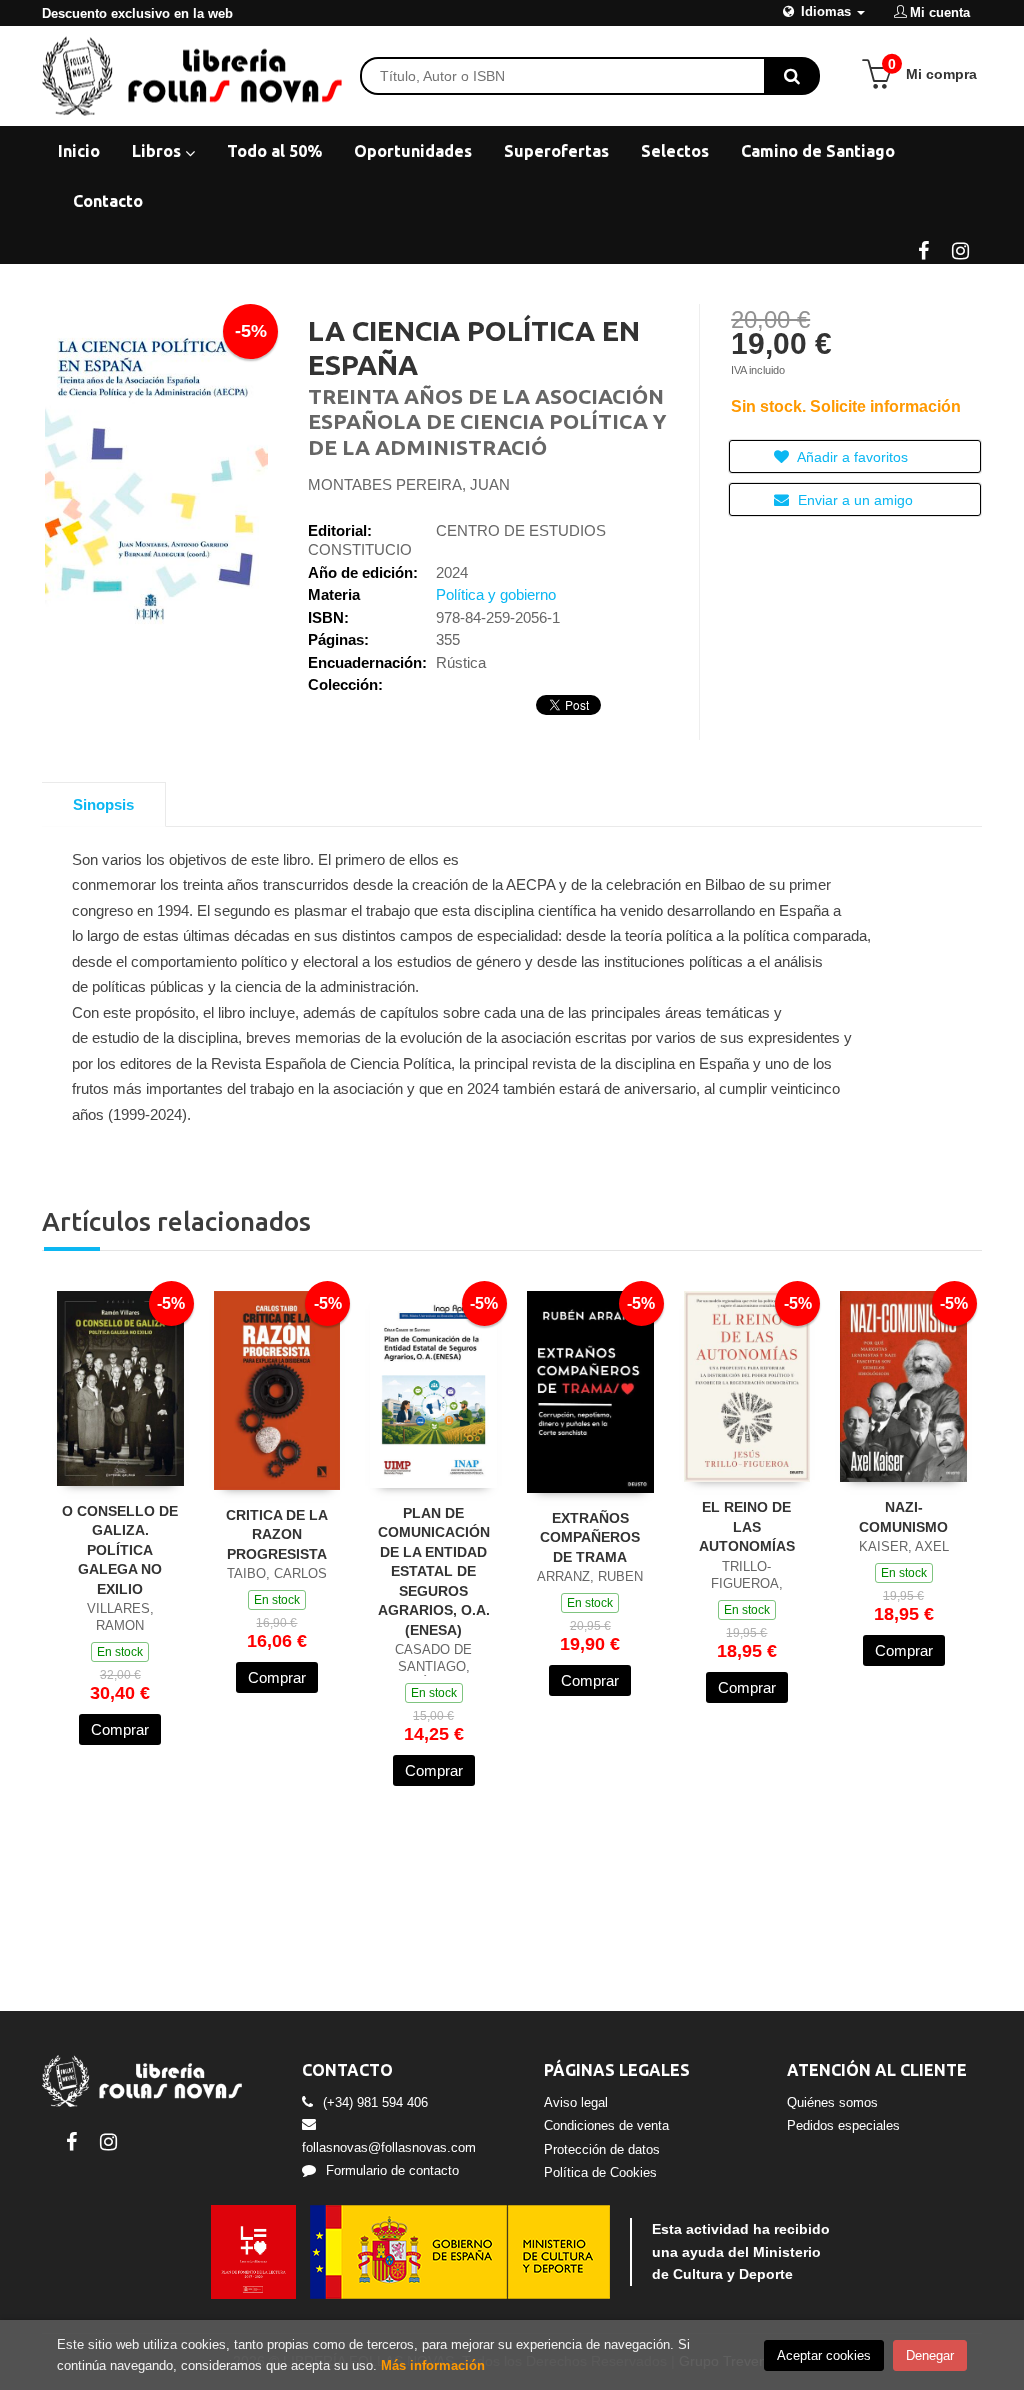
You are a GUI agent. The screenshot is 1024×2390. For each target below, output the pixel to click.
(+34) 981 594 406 (375, 2102)
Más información (433, 2365)
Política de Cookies (600, 2172)
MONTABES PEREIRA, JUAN (409, 484)
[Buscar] (792, 76)
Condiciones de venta (606, 2125)
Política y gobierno (496, 594)
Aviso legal (576, 2102)
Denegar (930, 2355)
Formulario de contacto (392, 2170)
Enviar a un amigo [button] (853, 500)
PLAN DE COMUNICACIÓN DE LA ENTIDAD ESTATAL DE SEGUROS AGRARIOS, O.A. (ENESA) (434, 1571)
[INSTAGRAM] (960, 249)
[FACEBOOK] (923, 249)
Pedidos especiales (843, 2125)
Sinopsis (103, 804)
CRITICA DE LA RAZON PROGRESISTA (277, 1534)
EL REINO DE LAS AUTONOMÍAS (747, 1526)
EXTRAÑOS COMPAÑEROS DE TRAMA (590, 1537)
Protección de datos (602, 2149)
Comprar (120, 1729)
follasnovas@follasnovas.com (389, 2147)
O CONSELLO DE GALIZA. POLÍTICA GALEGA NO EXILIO (120, 1550)
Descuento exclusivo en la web (137, 13)
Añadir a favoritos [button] (851, 457)
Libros (158, 151)
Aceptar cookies (824, 2355)
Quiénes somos (832, 2102)
